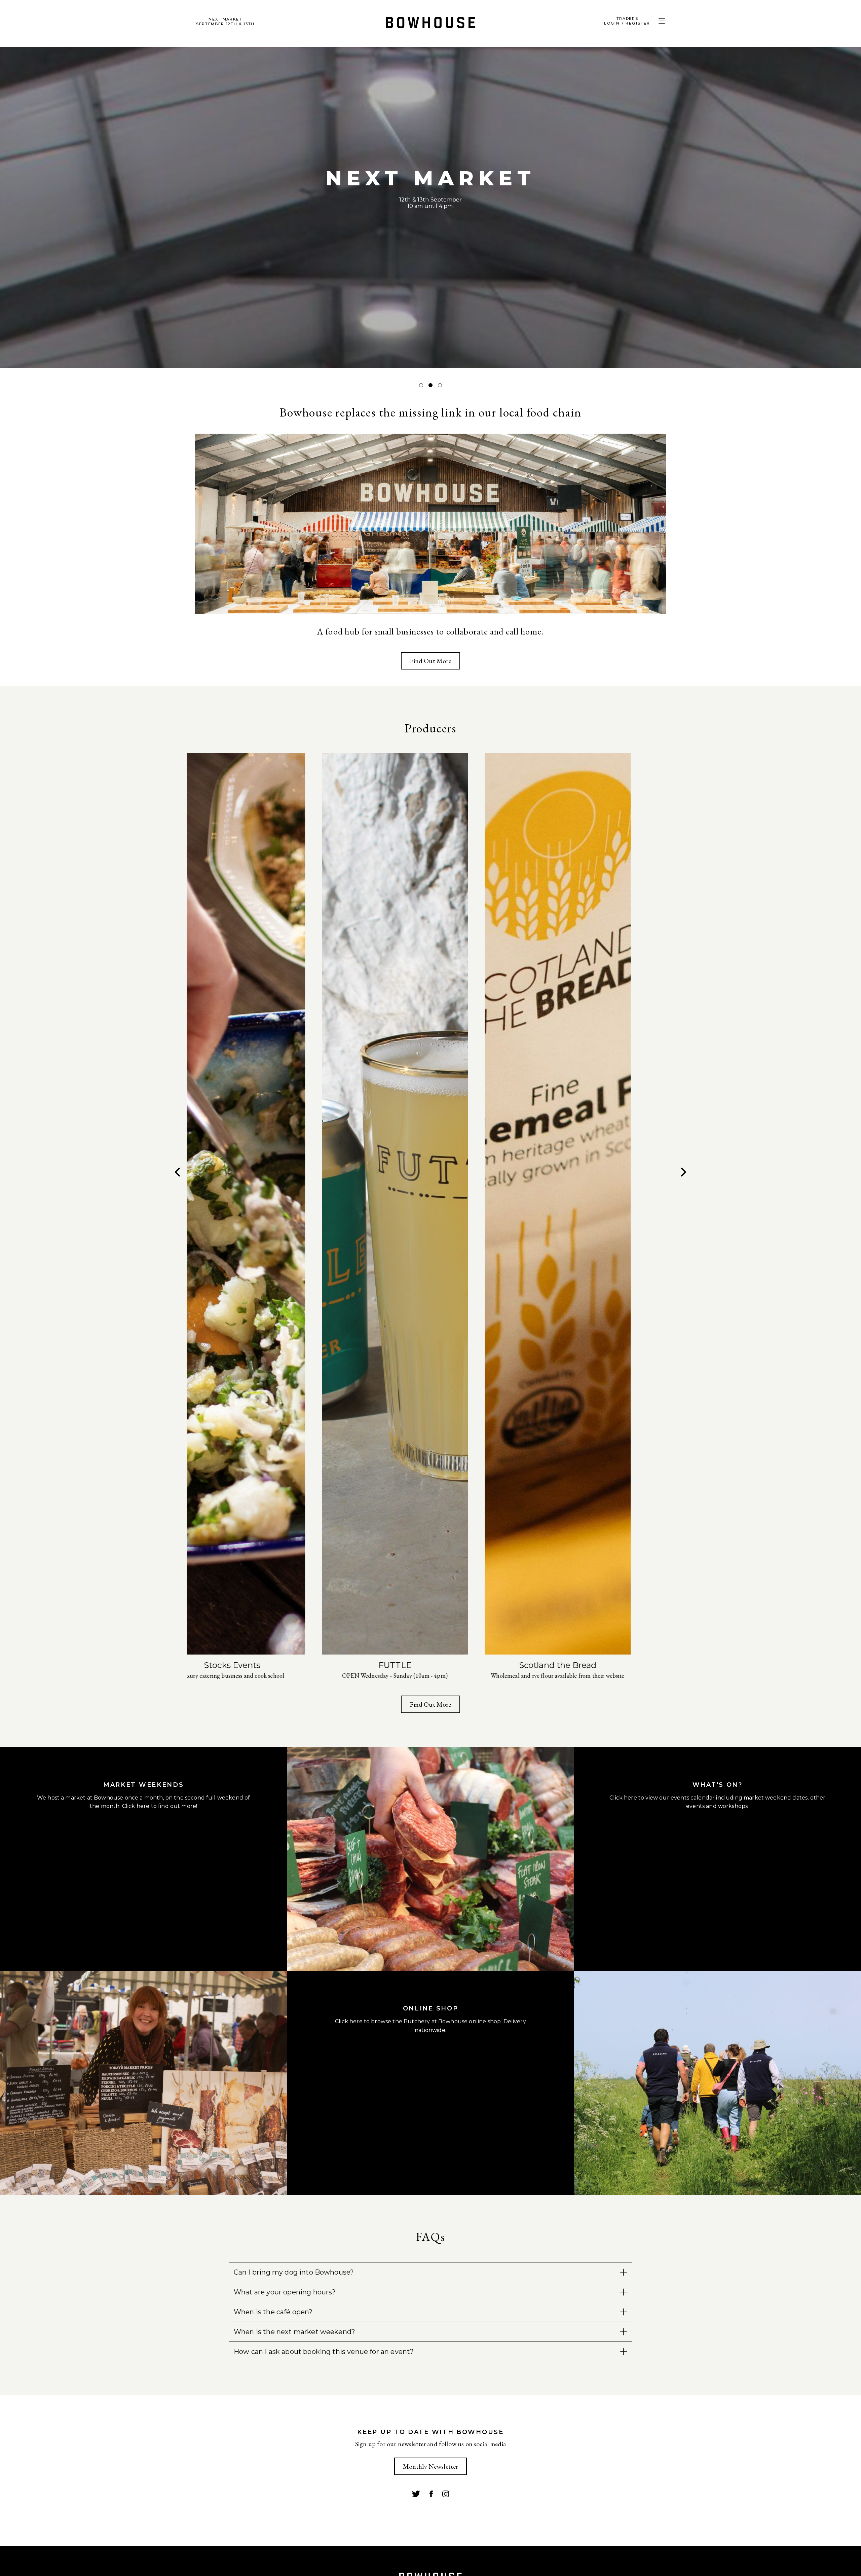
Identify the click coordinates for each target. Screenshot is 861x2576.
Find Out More (430, 661)
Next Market (225, 22)
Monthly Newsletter (431, 2466)
